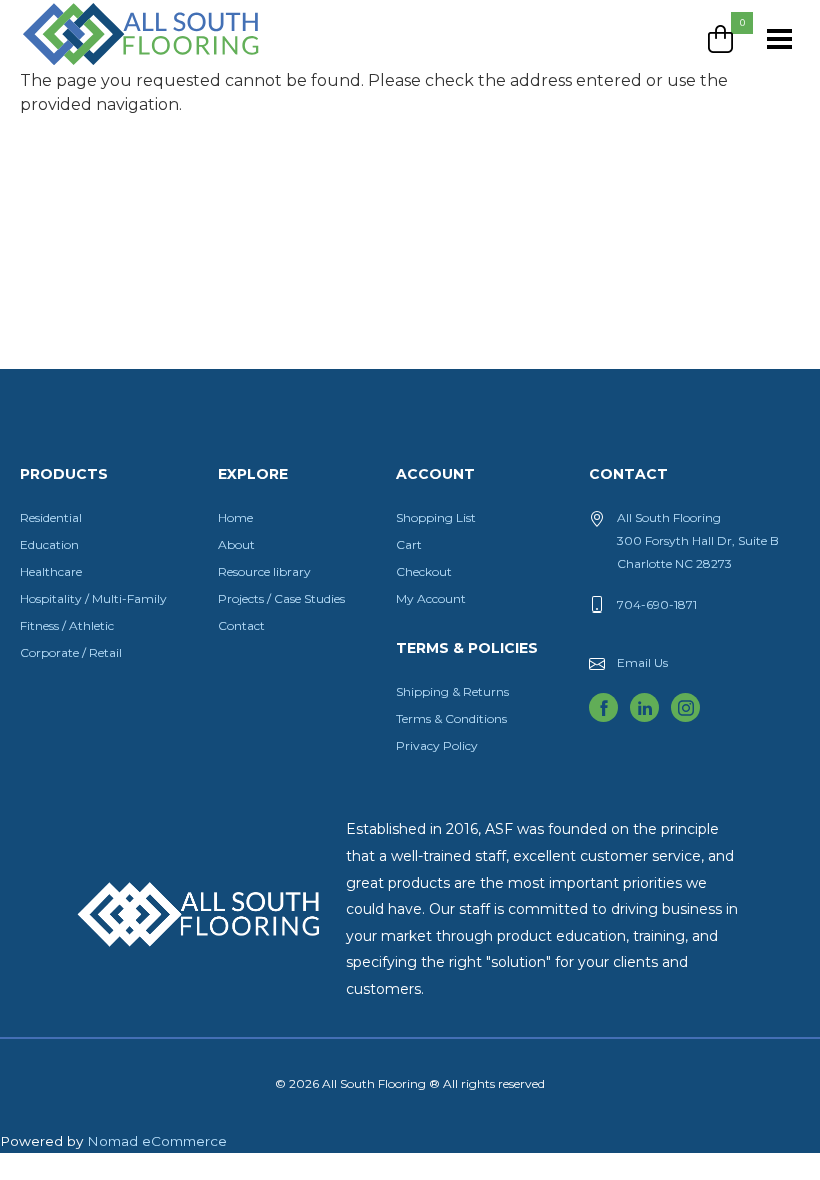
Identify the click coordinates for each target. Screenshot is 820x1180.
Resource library (264, 571)
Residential (51, 517)
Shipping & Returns (452, 691)
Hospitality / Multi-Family (93, 598)
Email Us (642, 662)
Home (235, 517)
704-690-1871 (657, 604)
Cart (409, 544)
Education (49, 544)
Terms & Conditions (451, 718)
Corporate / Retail (71, 652)
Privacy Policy (437, 745)
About (236, 544)
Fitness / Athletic (67, 625)
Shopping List (436, 517)
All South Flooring (93, 67)
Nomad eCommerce (157, 1141)
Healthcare (51, 571)
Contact (241, 625)
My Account (431, 598)
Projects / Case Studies (281, 598)
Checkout (424, 571)
